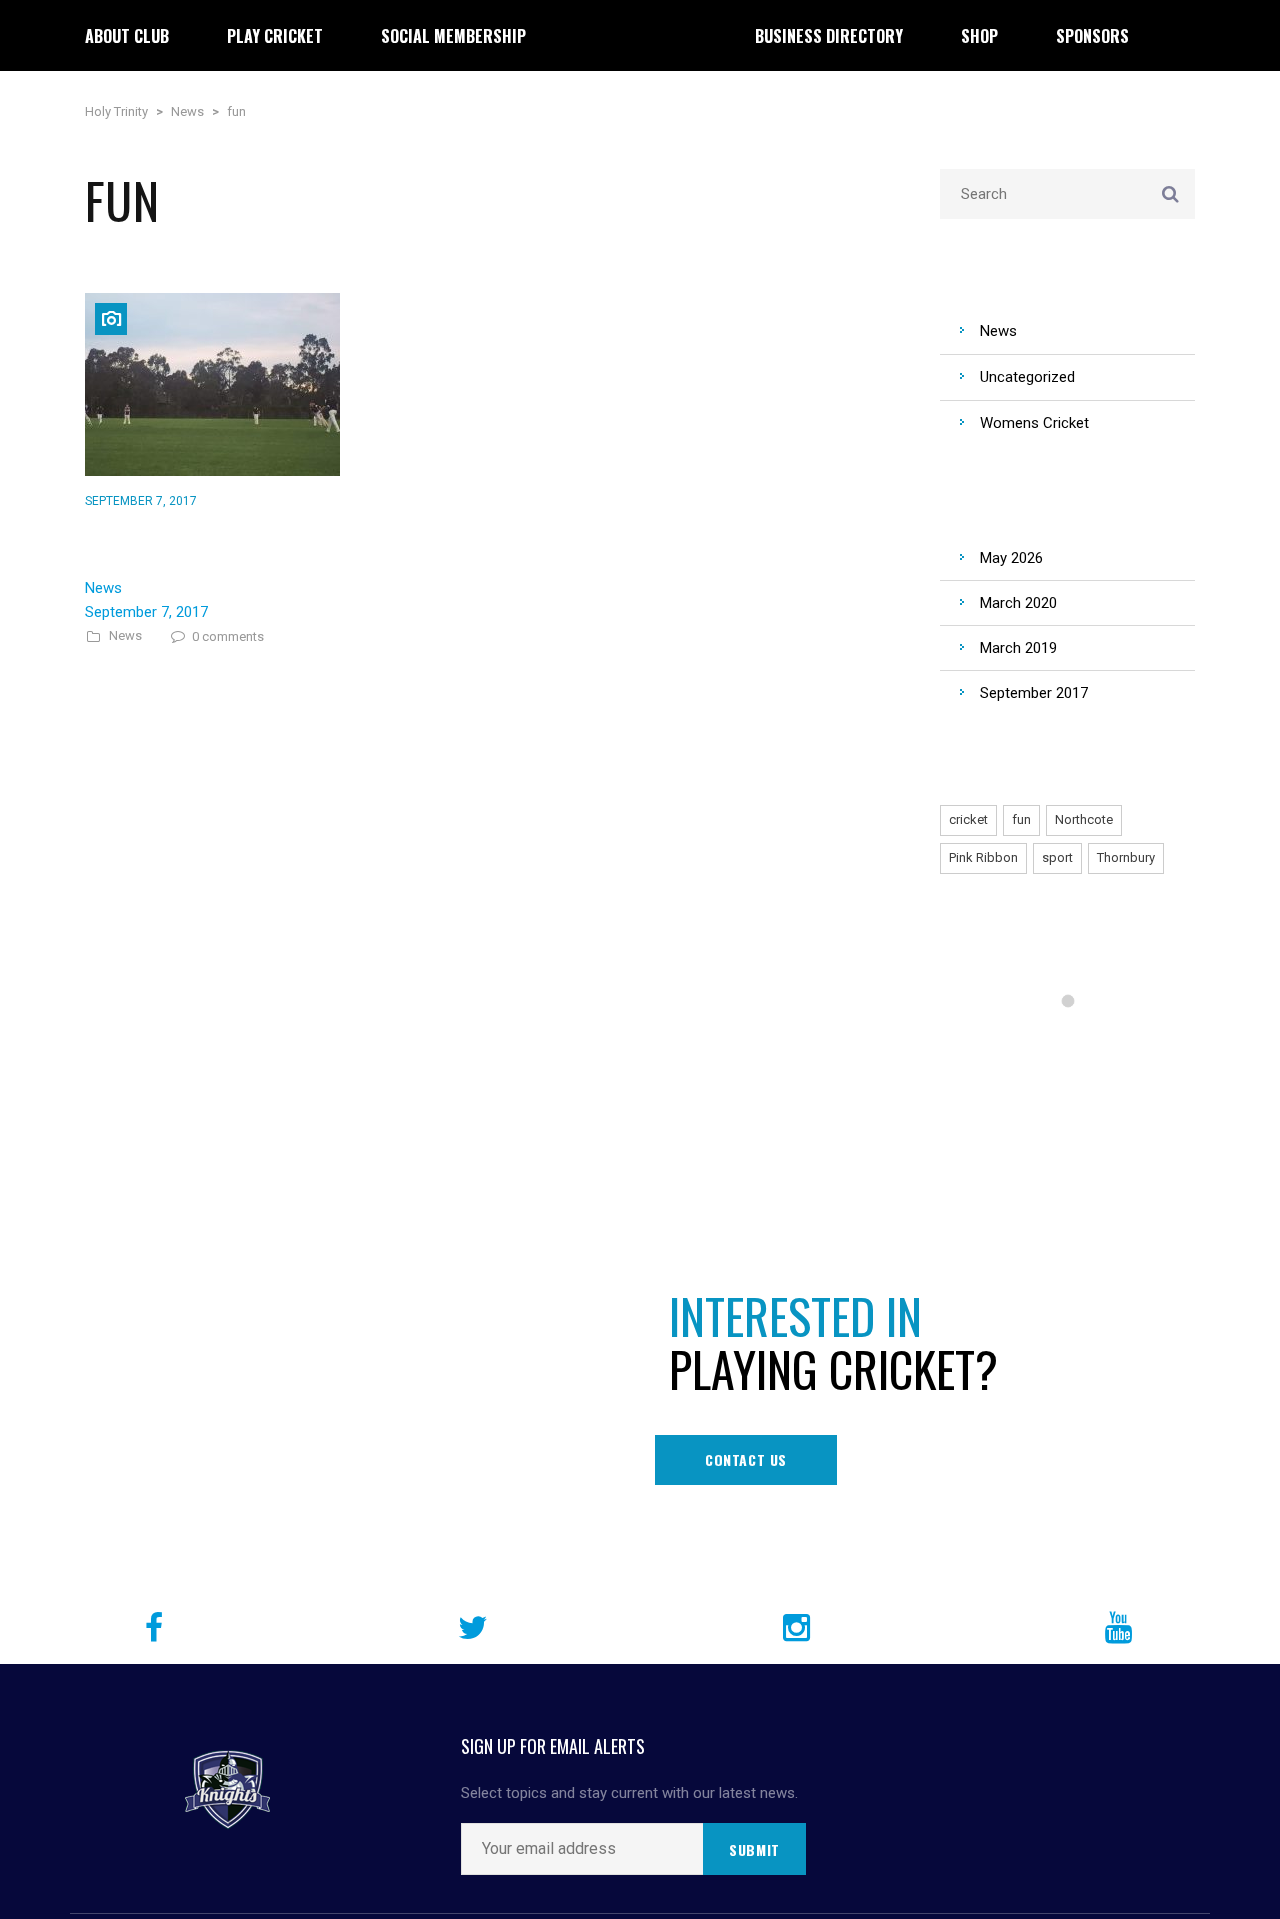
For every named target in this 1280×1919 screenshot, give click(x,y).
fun (1021, 819)
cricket (968, 819)
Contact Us (746, 1459)
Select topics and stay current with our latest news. (629, 1793)
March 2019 (1018, 648)
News (125, 636)
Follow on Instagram (1080, 1037)
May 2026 (1011, 558)
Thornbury (1126, 857)
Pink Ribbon (983, 857)
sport (1057, 857)
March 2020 (1018, 603)
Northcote (1084, 819)
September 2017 (1034, 693)
